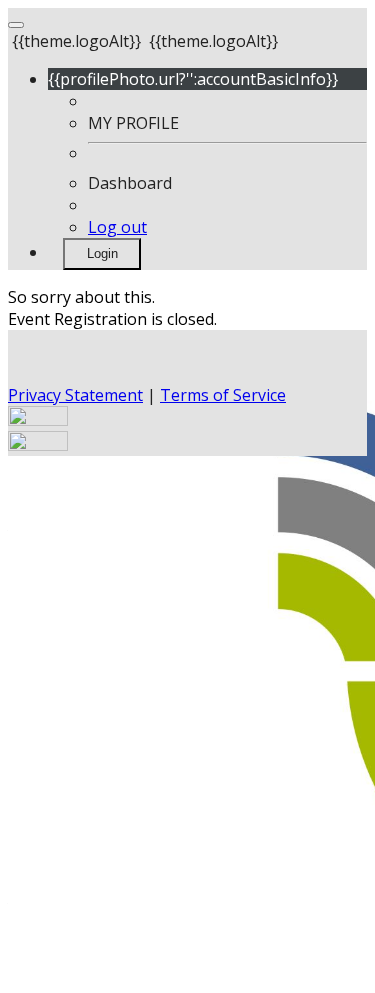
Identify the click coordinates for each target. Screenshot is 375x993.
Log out (117, 227)
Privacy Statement (75, 395)
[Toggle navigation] (16, 25)
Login (102, 253)
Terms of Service (223, 395)
